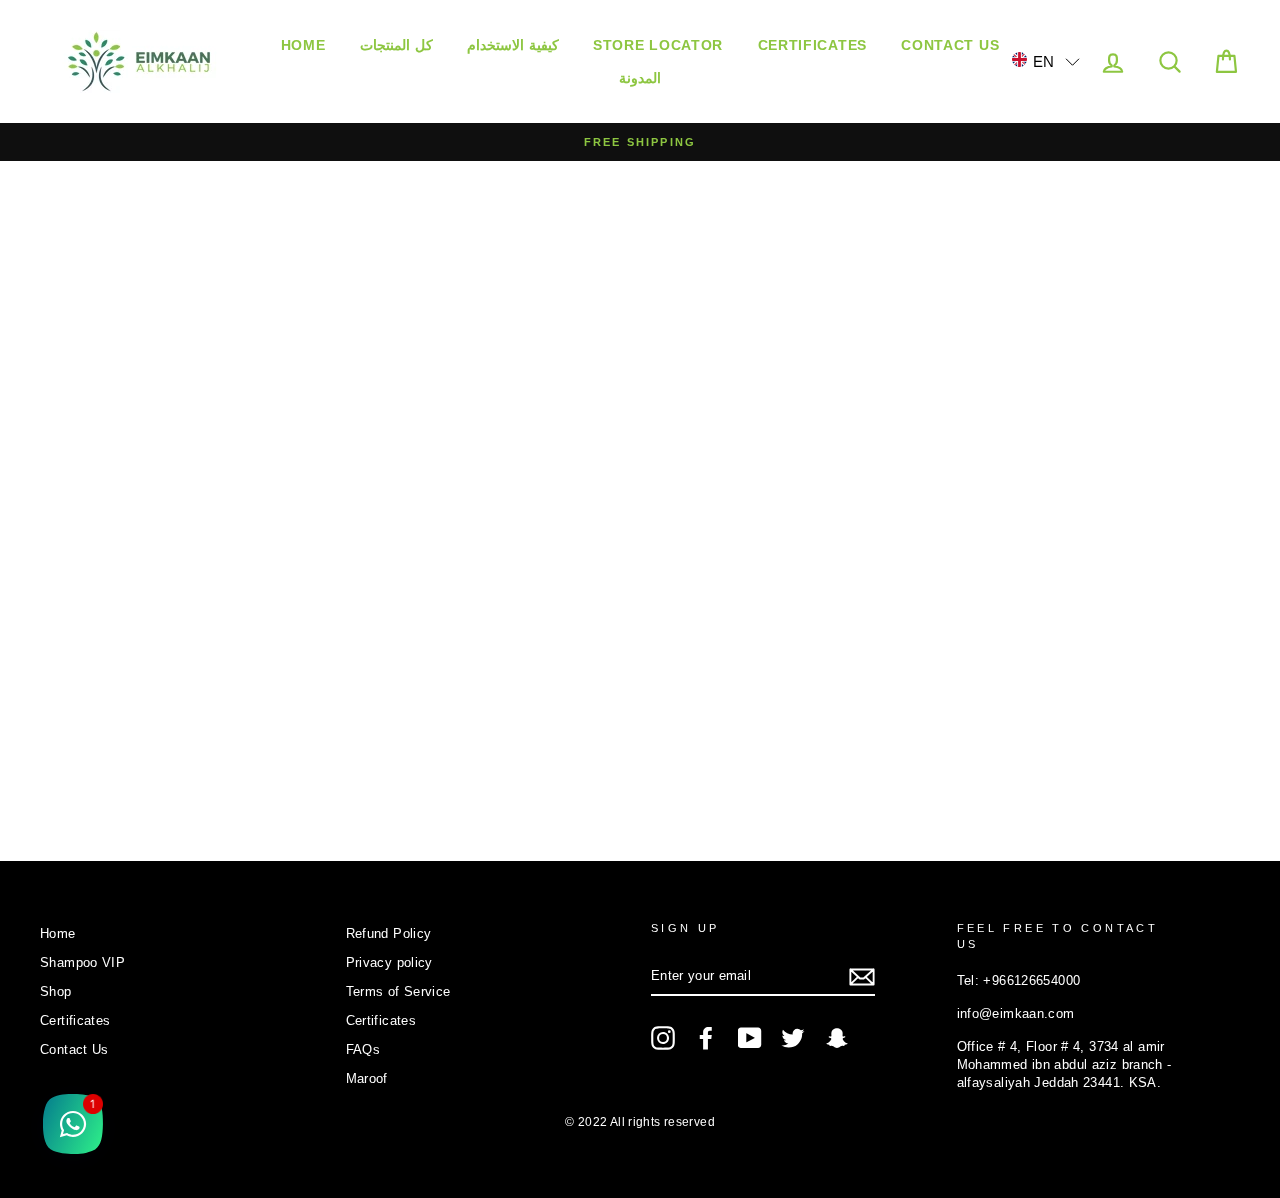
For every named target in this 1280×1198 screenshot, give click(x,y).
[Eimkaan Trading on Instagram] (663, 1038)
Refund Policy (389, 933)
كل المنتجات (396, 45)
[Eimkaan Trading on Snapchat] (837, 1038)
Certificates (812, 45)
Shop (56, 991)
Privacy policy (389, 962)
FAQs (363, 1049)
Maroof (367, 1078)
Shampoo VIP (82, 962)
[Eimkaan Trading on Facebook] (706, 1038)
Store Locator (658, 45)
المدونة (640, 78)
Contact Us (950, 45)
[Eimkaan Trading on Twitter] (793, 1038)
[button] (1046, 60)
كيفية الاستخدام (513, 45)
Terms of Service (398, 991)
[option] (640, 142)
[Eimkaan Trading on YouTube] (750, 1038)
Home (303, 45)
